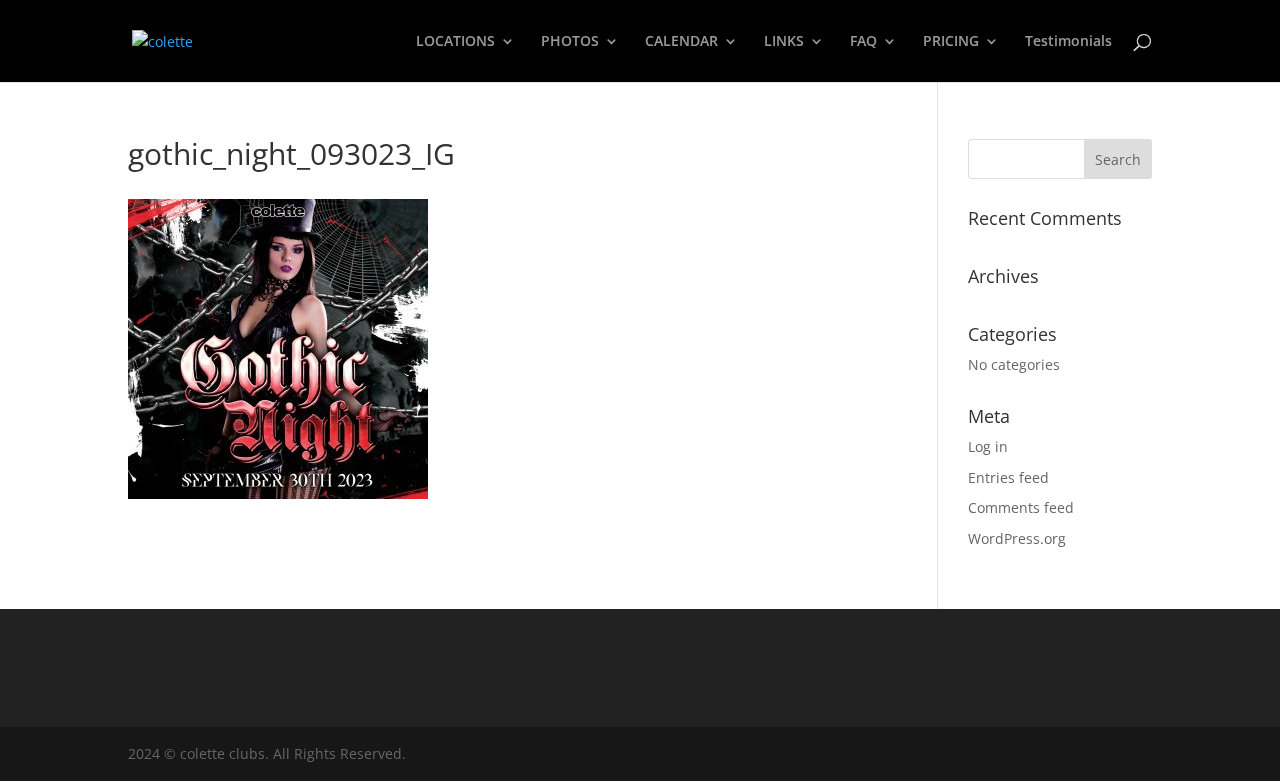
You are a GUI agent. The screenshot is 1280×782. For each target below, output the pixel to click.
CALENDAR (681, 42)
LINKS (784, 42)
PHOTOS (570, 42)
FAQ (863, 42)
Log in (988, 446)
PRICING (951, 42)
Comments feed (1021, 507)
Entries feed (1008, 477)
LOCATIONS (455, 42)
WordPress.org (1017, 538)
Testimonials (1068, 42)
